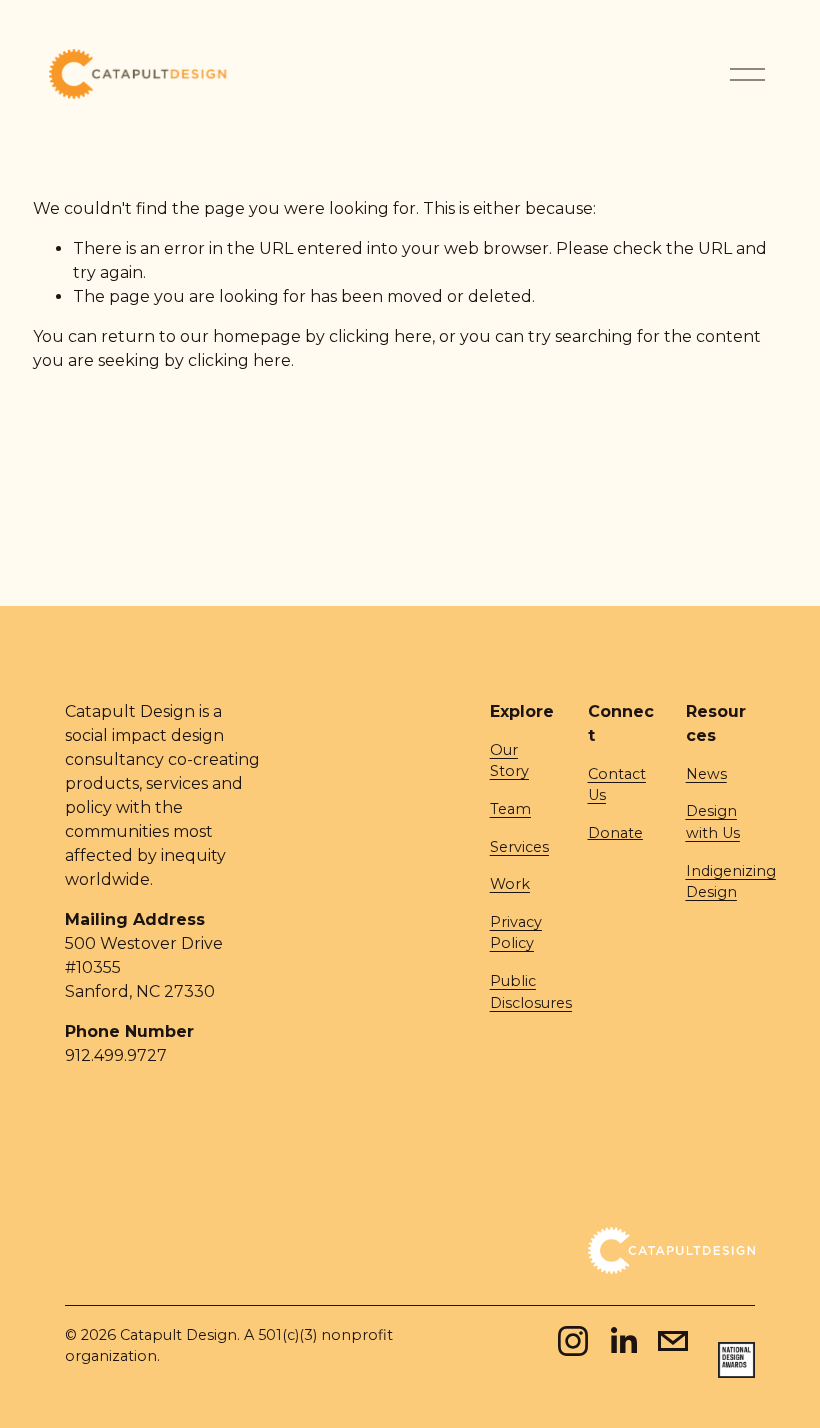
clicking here (380, 336)
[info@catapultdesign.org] (673, 1341)
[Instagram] (573, 1341)
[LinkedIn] (623, 1341)
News (706, 774)
